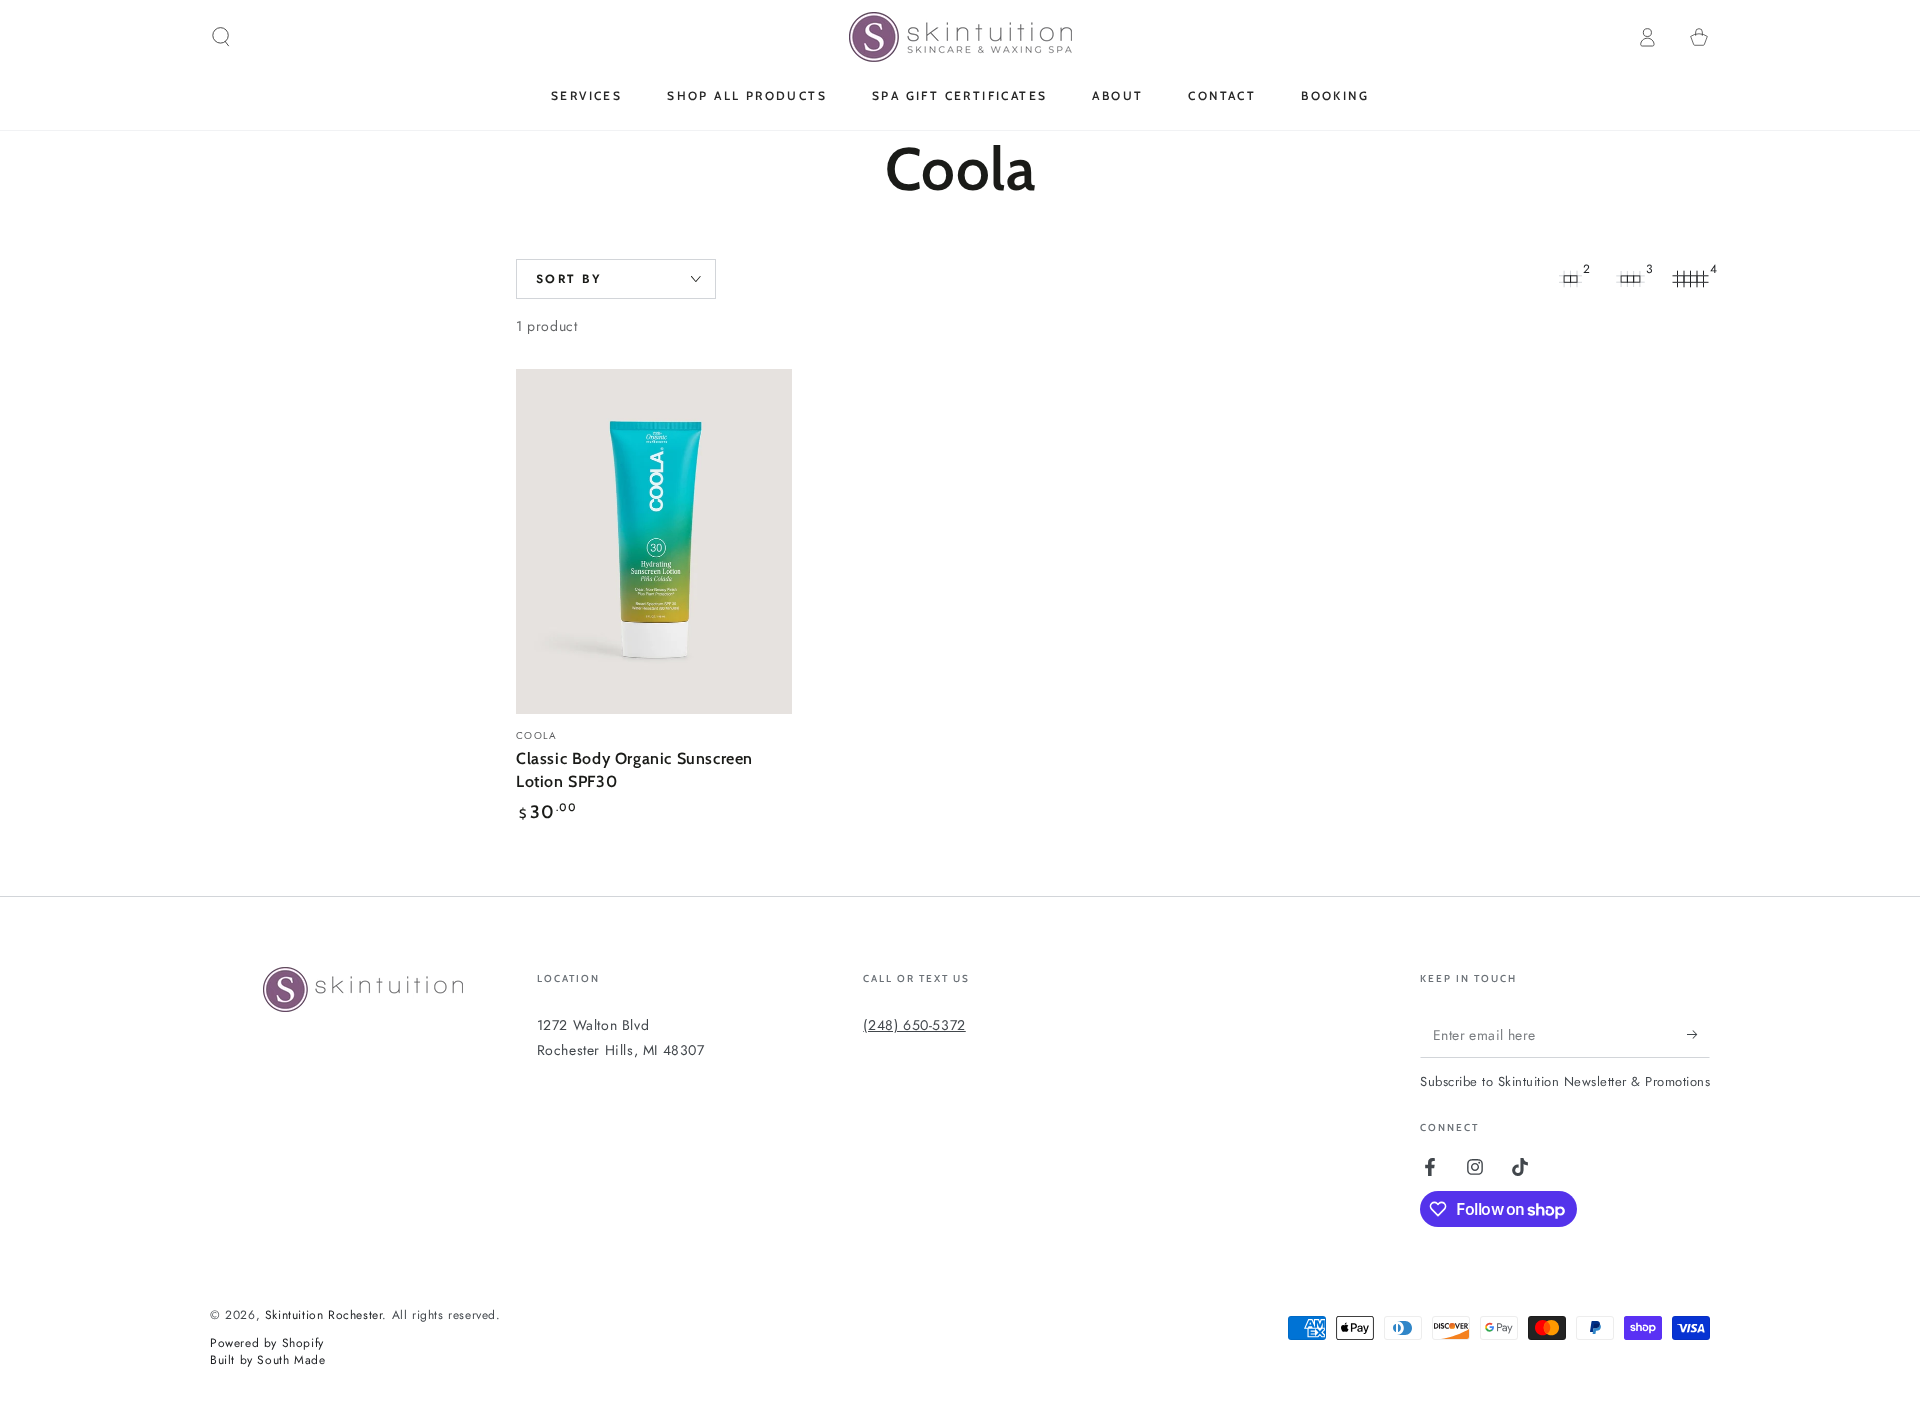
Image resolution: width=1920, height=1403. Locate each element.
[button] (221, 37)
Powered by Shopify (267, 1343)
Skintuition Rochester (324, 1315)
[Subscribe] (1698, 1035)
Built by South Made (267, 1360)
